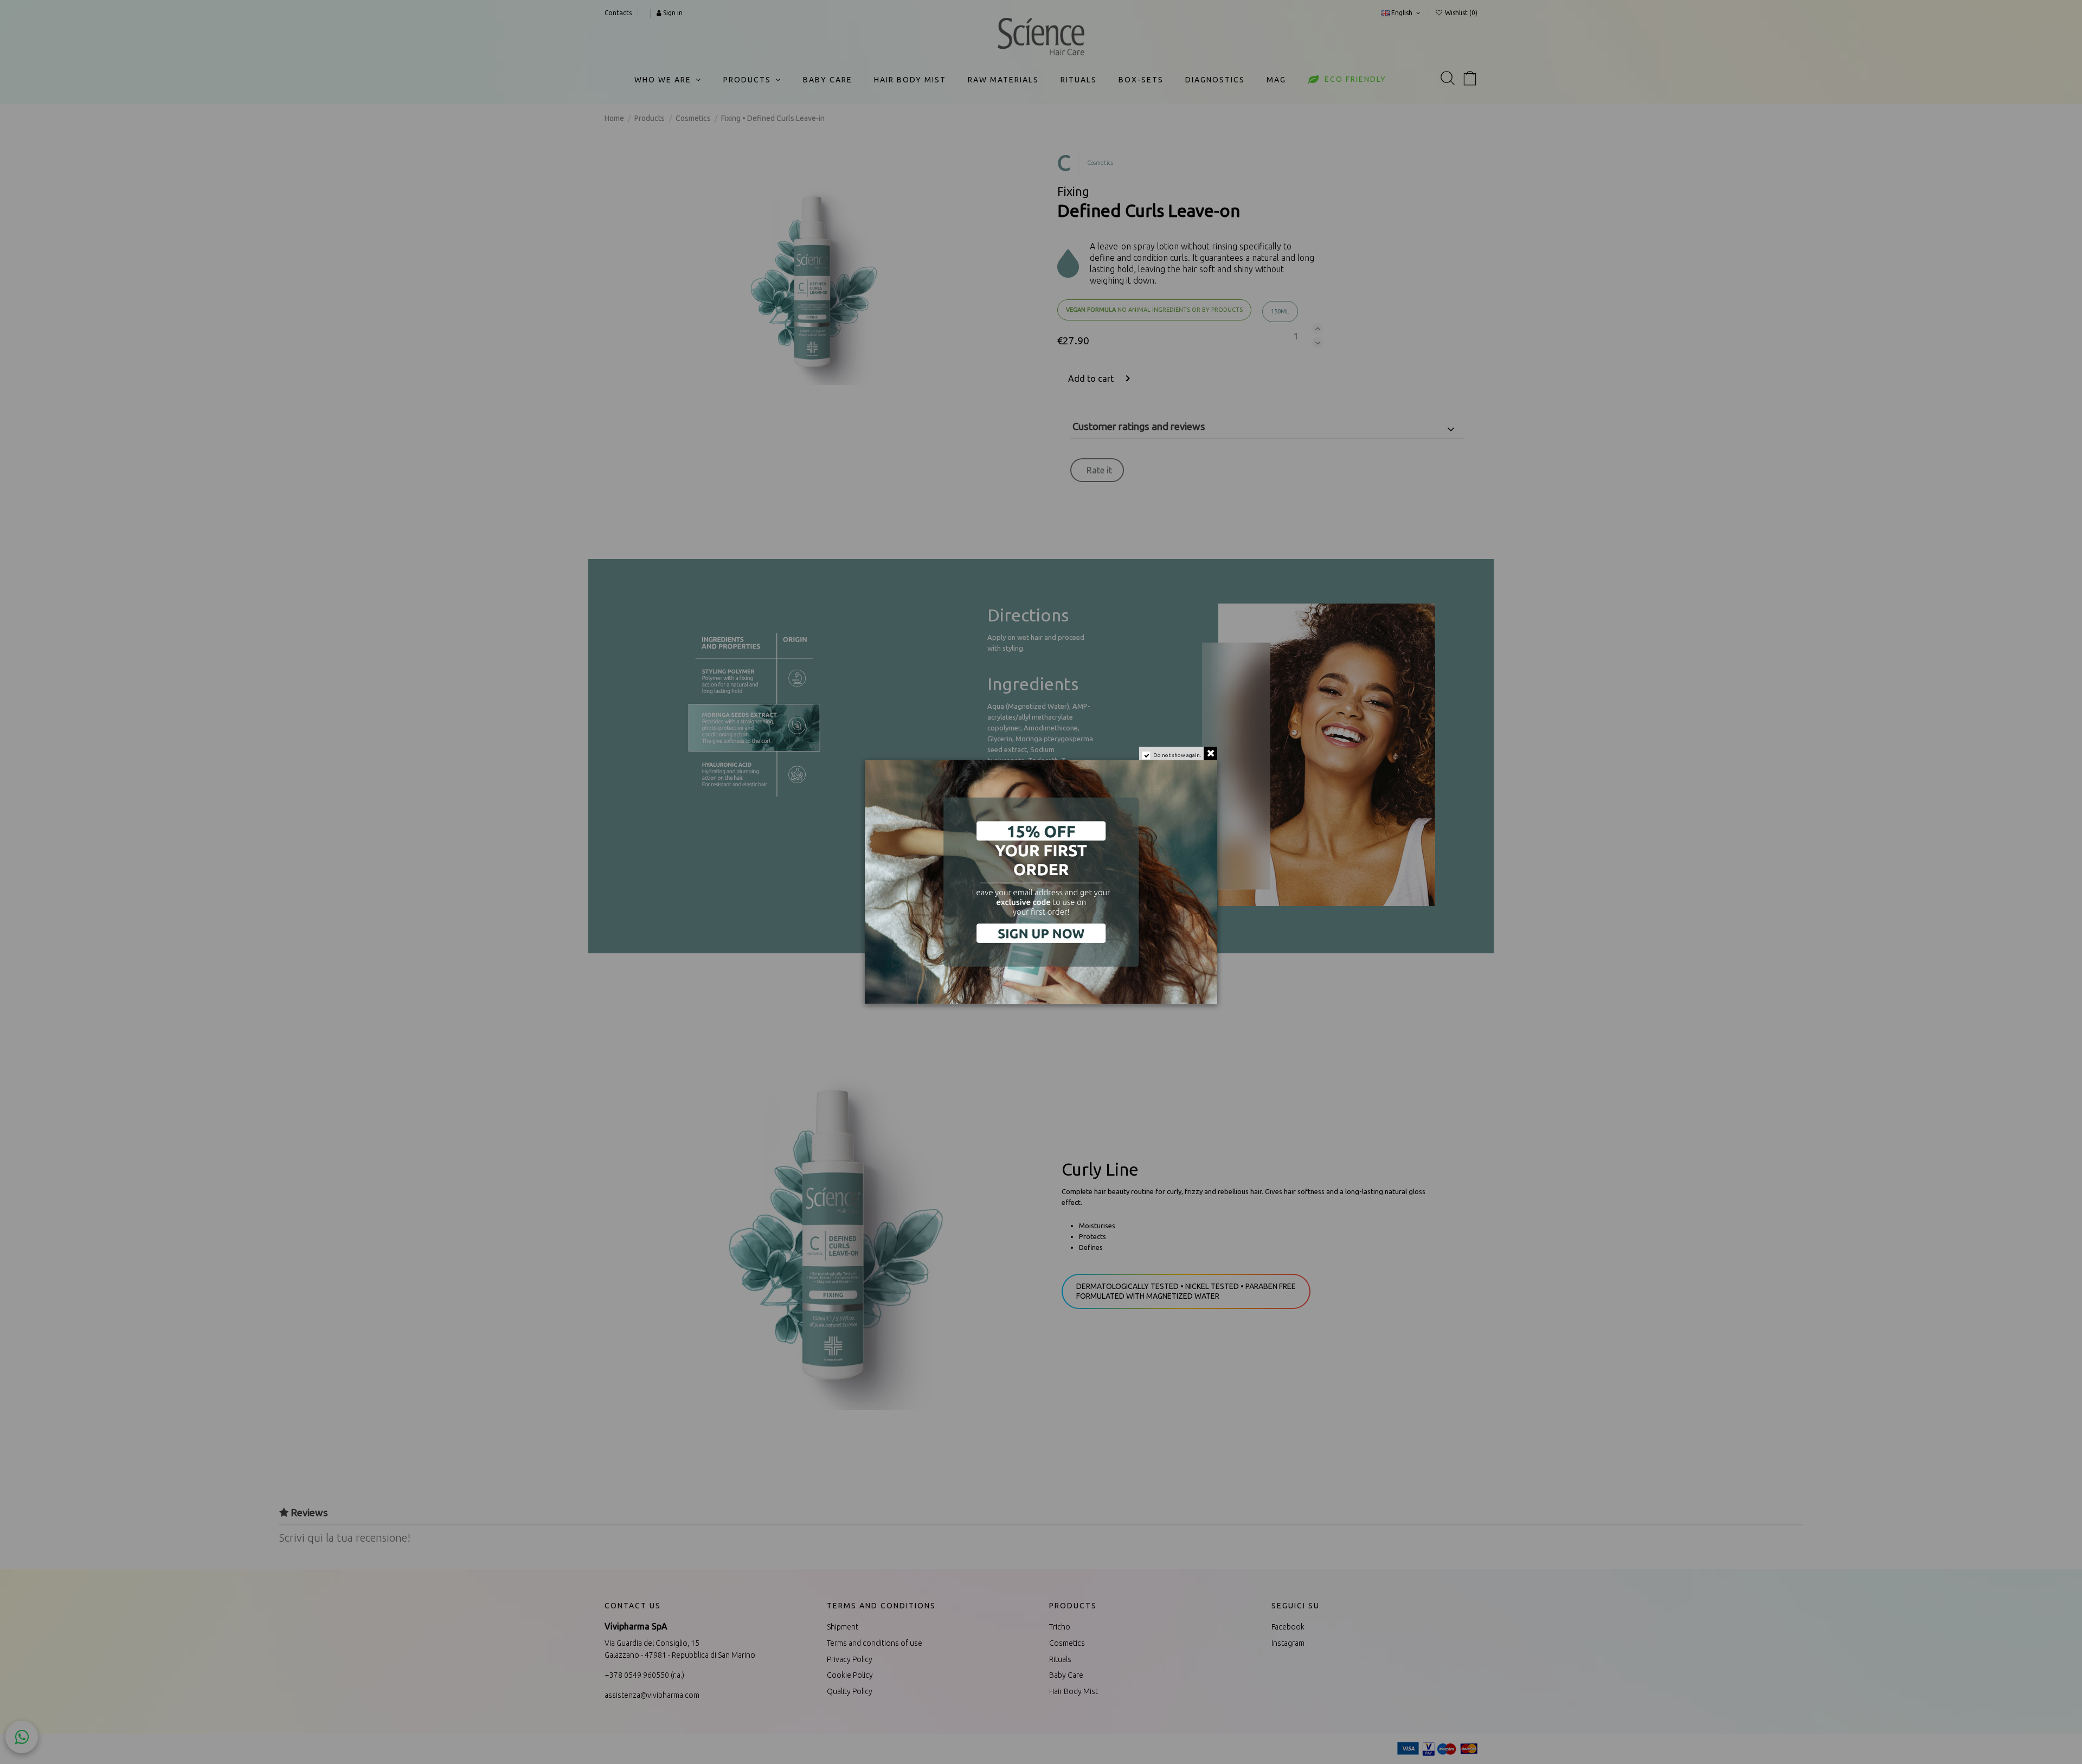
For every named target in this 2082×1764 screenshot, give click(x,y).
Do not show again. (1177, 755)
